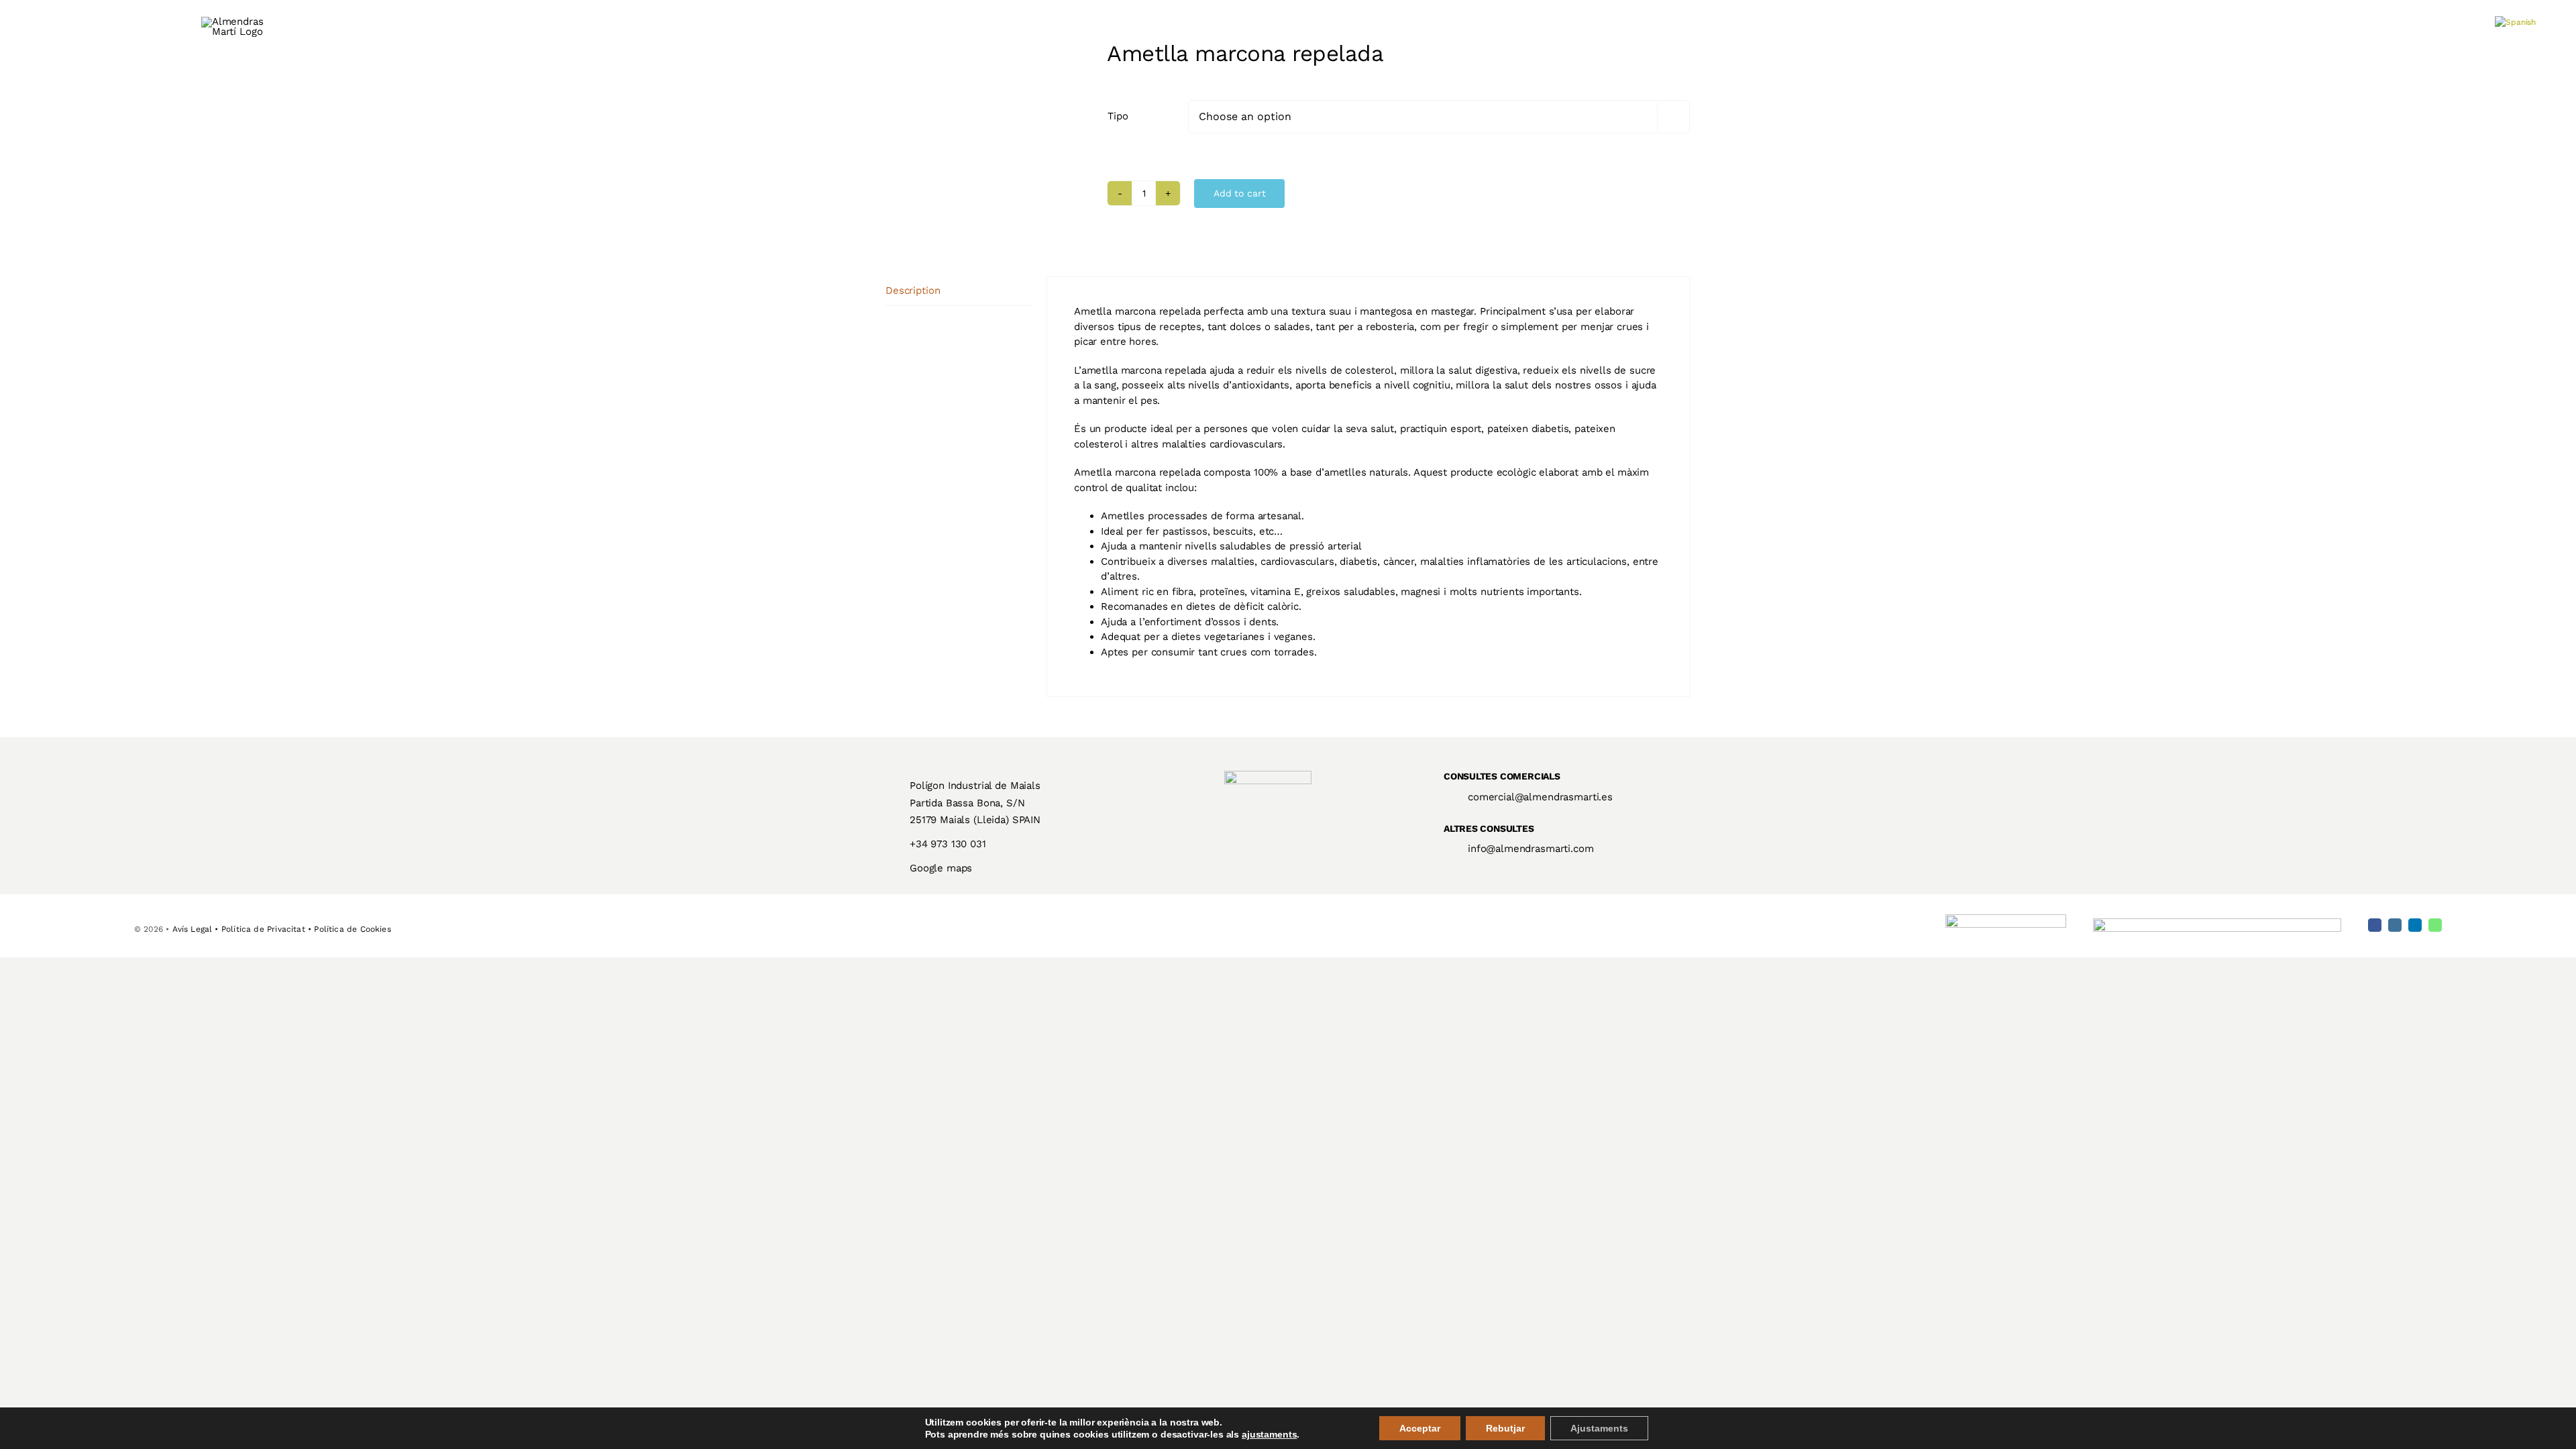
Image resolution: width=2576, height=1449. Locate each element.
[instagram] (2395, 925)
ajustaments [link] (1269, 1434)
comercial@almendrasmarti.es (1540, 797)
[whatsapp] (2435, 925)
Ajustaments (1599, 1428)
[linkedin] (2415, 925)
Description (913, 290)
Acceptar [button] (1420, 1428)
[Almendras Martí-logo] (1268, 775)
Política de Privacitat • (268, 929)
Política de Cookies (352, 929)
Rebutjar (1505, 1428)
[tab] (959, 291)
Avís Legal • (197, 929)
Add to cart (1239, 193)
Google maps (941, 868)
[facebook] (2375, 925)
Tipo (1118, 116)
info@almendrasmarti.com (1531, 849)
